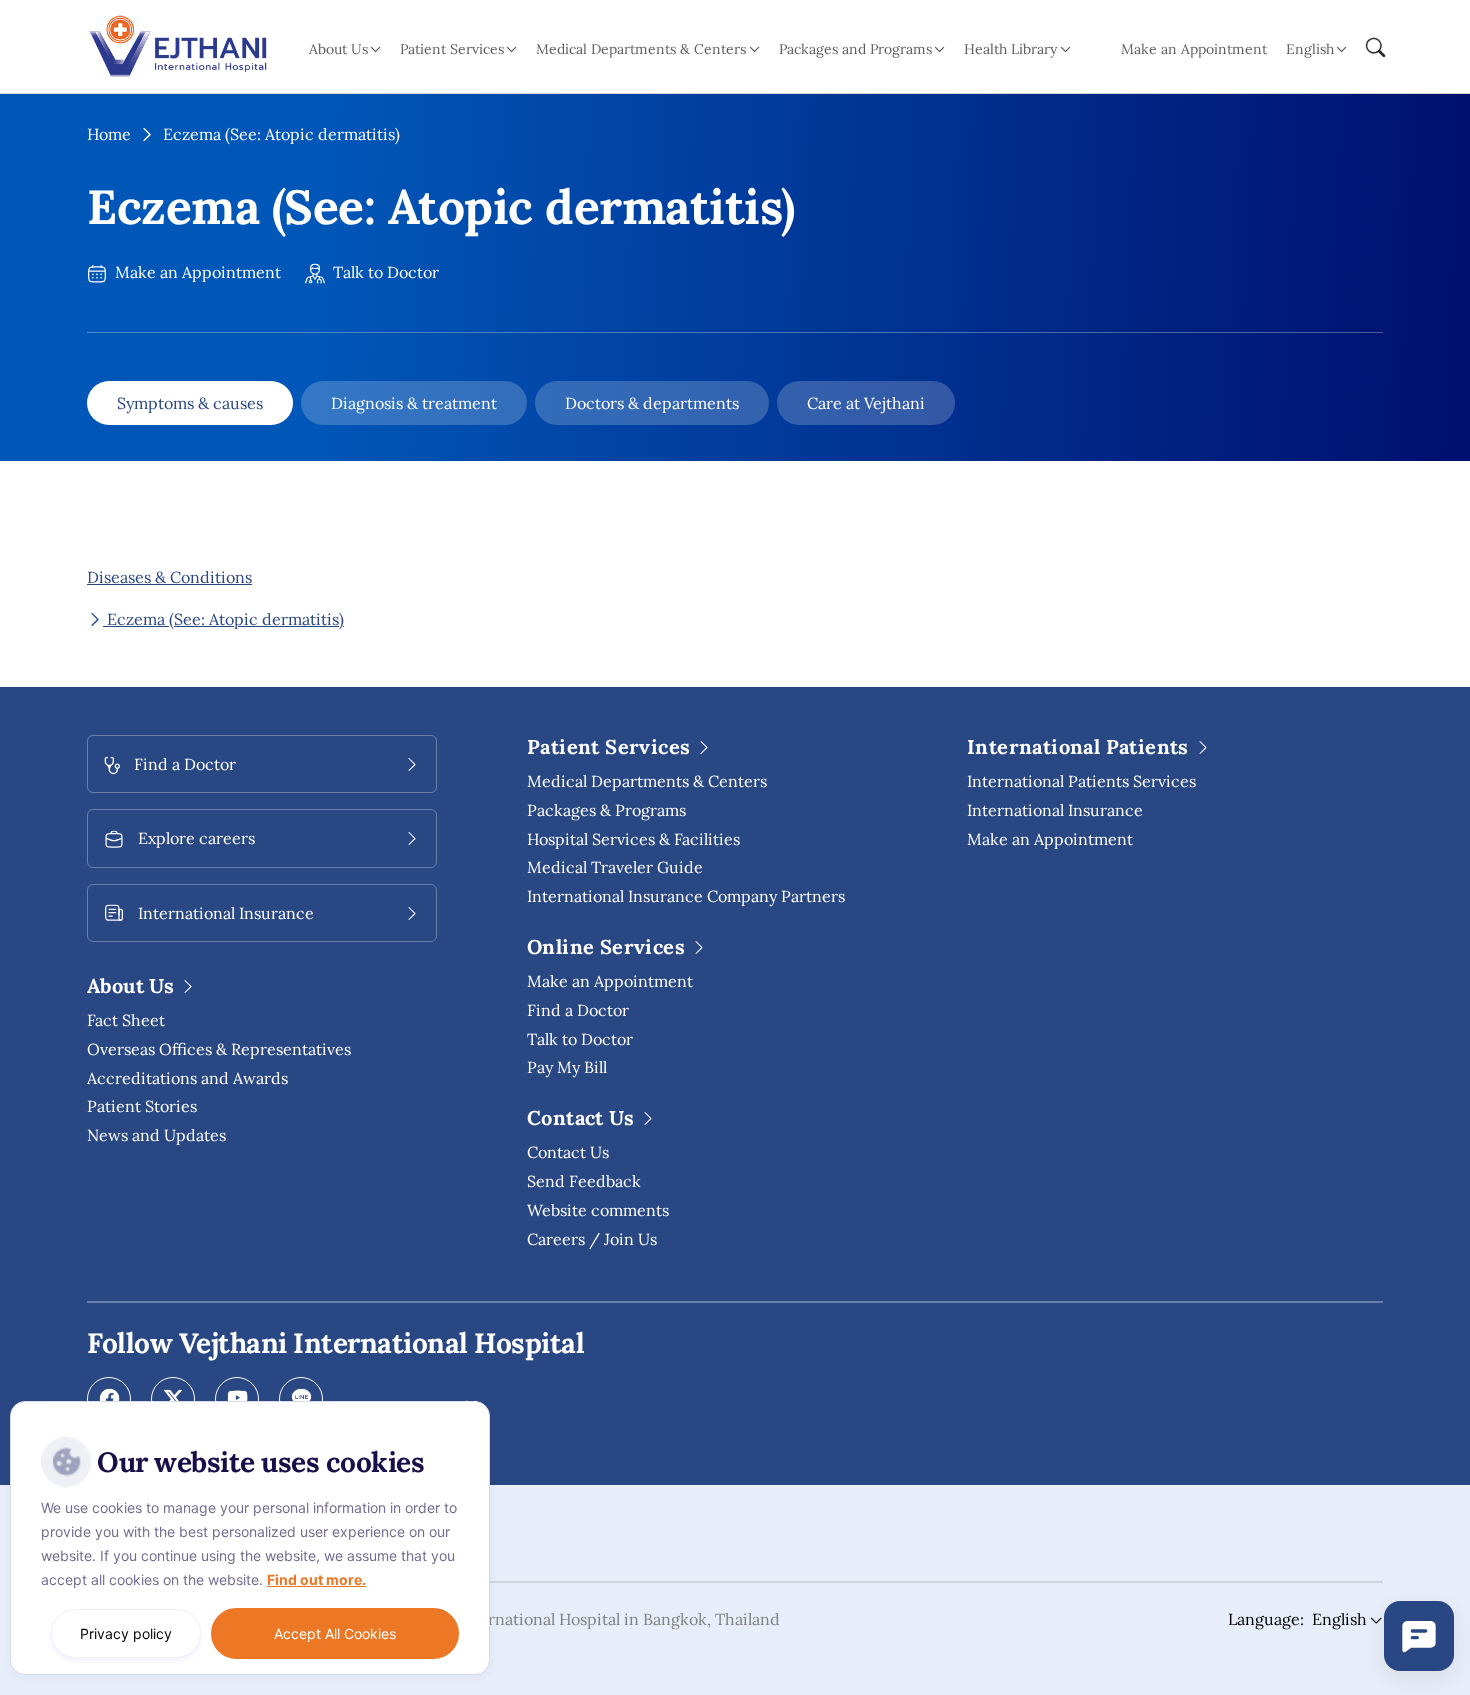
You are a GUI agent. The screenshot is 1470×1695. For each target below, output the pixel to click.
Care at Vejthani (866, 403)
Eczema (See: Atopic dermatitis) (223, 619)
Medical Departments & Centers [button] (641, 49)
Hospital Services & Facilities (633, 839)
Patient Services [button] (452, 49)
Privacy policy (126, 1633)
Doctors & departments (652, 403)
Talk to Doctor (384, 272)
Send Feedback (584, 1181)
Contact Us (568, 1152)
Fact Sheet (126, 1020)
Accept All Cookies (335, 1633)
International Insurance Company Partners (686, 896)
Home (109, 134)
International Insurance (1055, 810)
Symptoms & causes (190, 403)
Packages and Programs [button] (855, 49)
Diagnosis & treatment (414, 403)
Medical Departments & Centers (647, 781)
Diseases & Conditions (169, 577)
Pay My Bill (567, 1067)
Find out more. (316, 1579)
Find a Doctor (578, 1010)
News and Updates (156, 1135)
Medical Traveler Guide (615, 867)
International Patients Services (1081, 781)
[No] (470, 1406)
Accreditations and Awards (187, 1078)
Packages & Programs (606, 810)
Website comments (598, 1210)
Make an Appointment (1194, 49)
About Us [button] (338, 49)
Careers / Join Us (592, 1239)
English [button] (1310, 49)
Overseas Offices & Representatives (219, 1049)
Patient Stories (142, 1106)
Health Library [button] (1010, 49)
